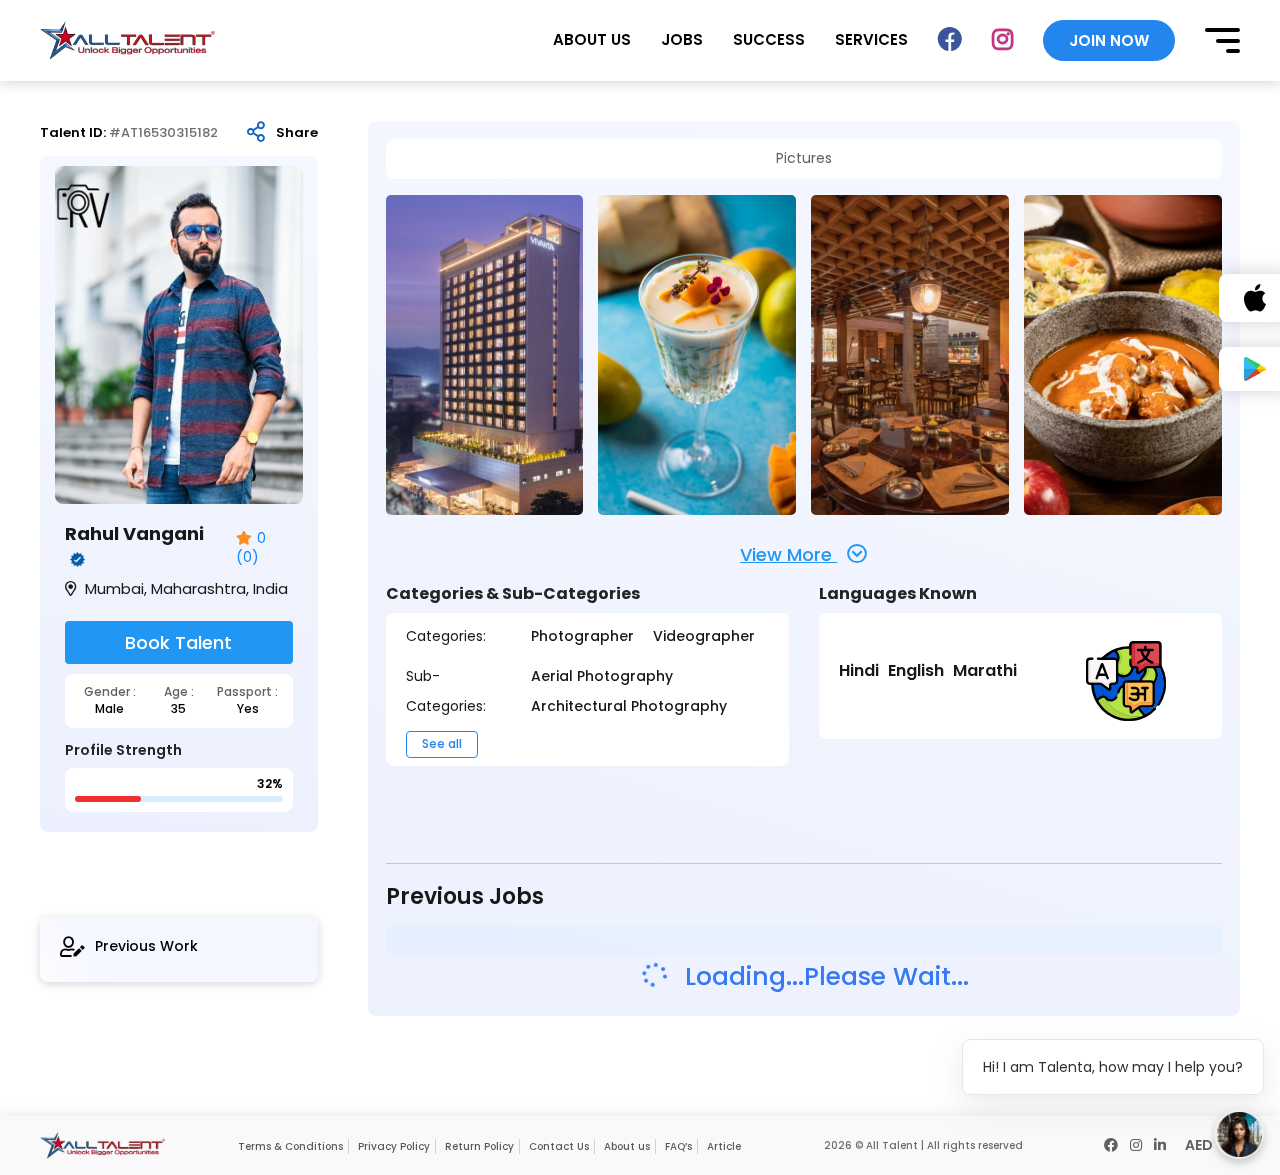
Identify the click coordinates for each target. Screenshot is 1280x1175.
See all (442, 743)
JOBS (682, 39)
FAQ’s (678, 1146)
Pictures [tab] (804, 158)
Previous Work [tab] (146, 946)
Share (297, 133)
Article (724, 1146)
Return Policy (479, 1146)
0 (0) (251, 548)
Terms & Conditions (290, 1146)
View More (788, 554)
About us (627, 1146)
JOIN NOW (1109, 40)
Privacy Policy (394, 1146)
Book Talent (178, 642)
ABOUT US (592, 39)
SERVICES (871, 39)
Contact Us (559, 1146)
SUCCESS (769, 39)
